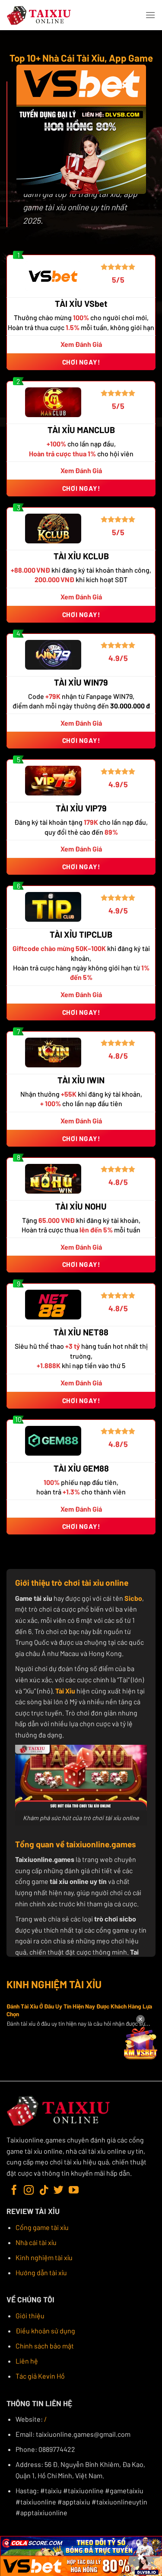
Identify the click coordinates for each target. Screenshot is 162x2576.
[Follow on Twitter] (59, 2191)
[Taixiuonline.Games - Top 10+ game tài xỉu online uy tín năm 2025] (39, 15)
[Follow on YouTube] (74, 2191)
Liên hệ (27, 2361)
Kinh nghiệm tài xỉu (44, 2257)
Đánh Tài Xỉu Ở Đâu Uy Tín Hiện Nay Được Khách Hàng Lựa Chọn (79, 2010)
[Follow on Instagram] (29, 2191)
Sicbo (133, 1598)
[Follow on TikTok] (44, 2191)
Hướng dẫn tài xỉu (41, 2272)
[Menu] (150, 15)
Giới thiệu (30, 2316)
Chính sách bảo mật (45, 2346)
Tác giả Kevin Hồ (40, 2376)
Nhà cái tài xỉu (36, 2242)
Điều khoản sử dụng (45, 2331)
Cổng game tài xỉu (42, 2227)
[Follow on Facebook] (14, 2191)
